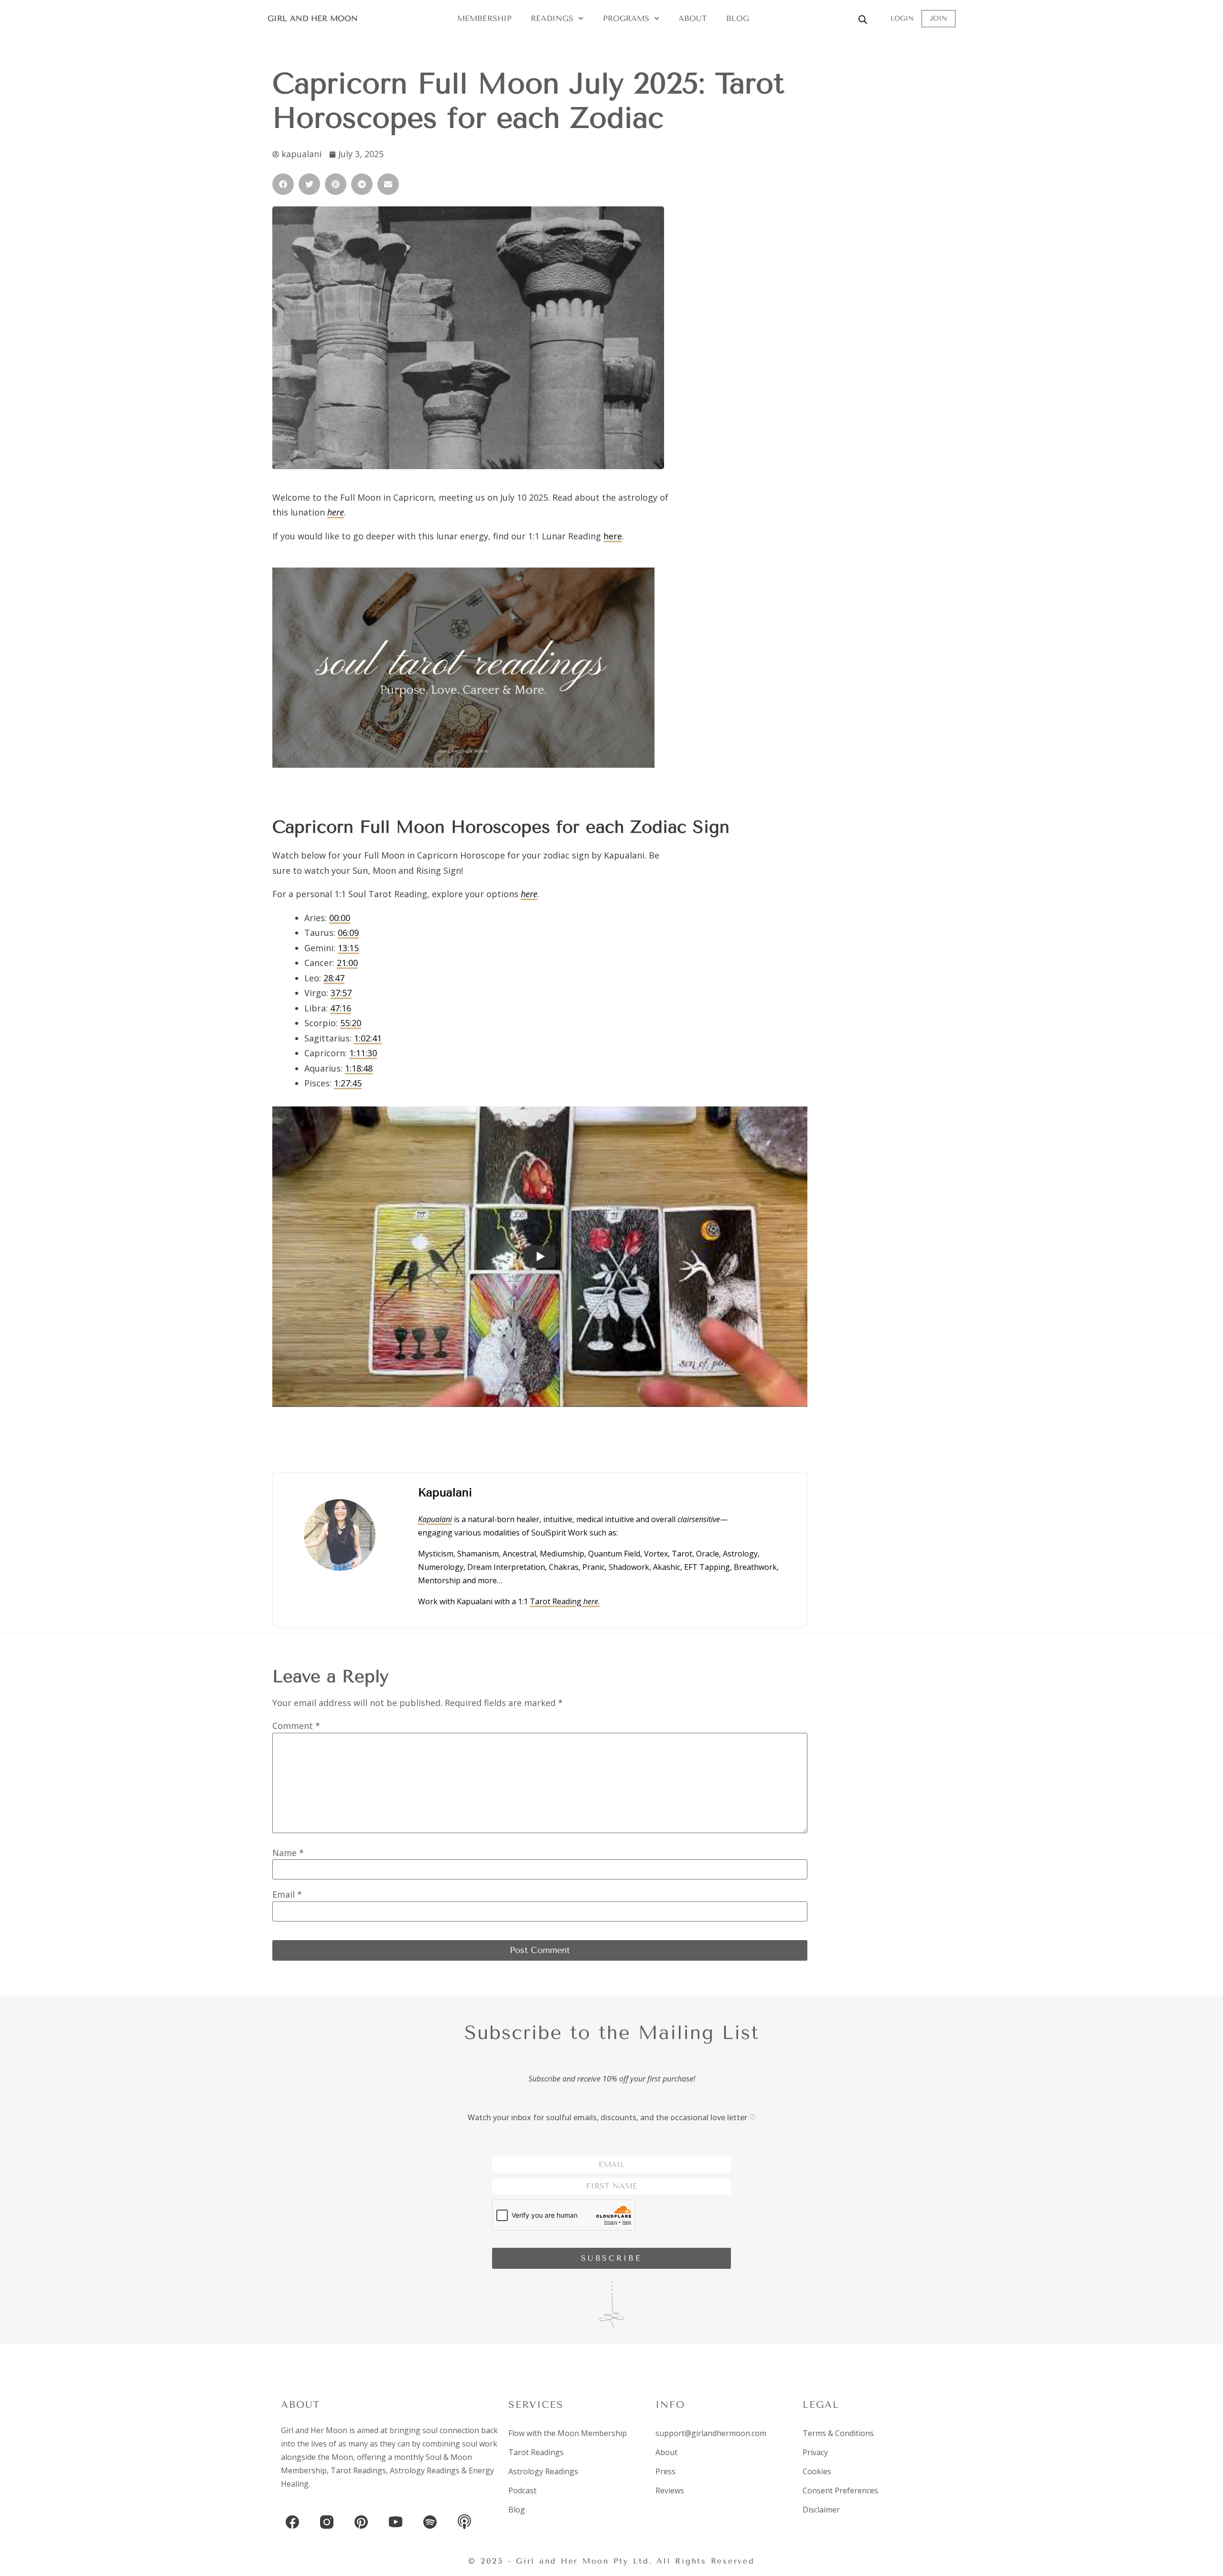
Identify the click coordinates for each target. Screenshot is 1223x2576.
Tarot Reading (565, 1601)
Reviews (670, 2490)
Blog (738, 18)
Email (287, 1894)
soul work (480, 2444)
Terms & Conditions (838, 2433)
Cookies (817, 2471)
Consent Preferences (840, 2490)
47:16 (341, 1008)
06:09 (348, 933)
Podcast (522, 2490)
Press (665, 2471)
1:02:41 (368, 1038)
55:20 (351, 1023)
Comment (296, 1726)
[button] (283, 184)
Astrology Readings (425, 2470)
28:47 (334, 978)
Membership (484, 18)
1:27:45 (348, 1083)
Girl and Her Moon (313, 18)
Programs (626, 18)
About (693, 18)
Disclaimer (821, 2510)
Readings (552, 18)
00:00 (340, 918)
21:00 (347, 963)
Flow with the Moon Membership (568, 2433)
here (613, 536)
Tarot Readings (358, 2470)
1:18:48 (359, 1068)
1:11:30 (363, 1053)
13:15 (348, 948)
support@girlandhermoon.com (711, 2433)
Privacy (815, 2452)
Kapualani (435, 1519)
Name (288, 1853)
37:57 (341, 993)
